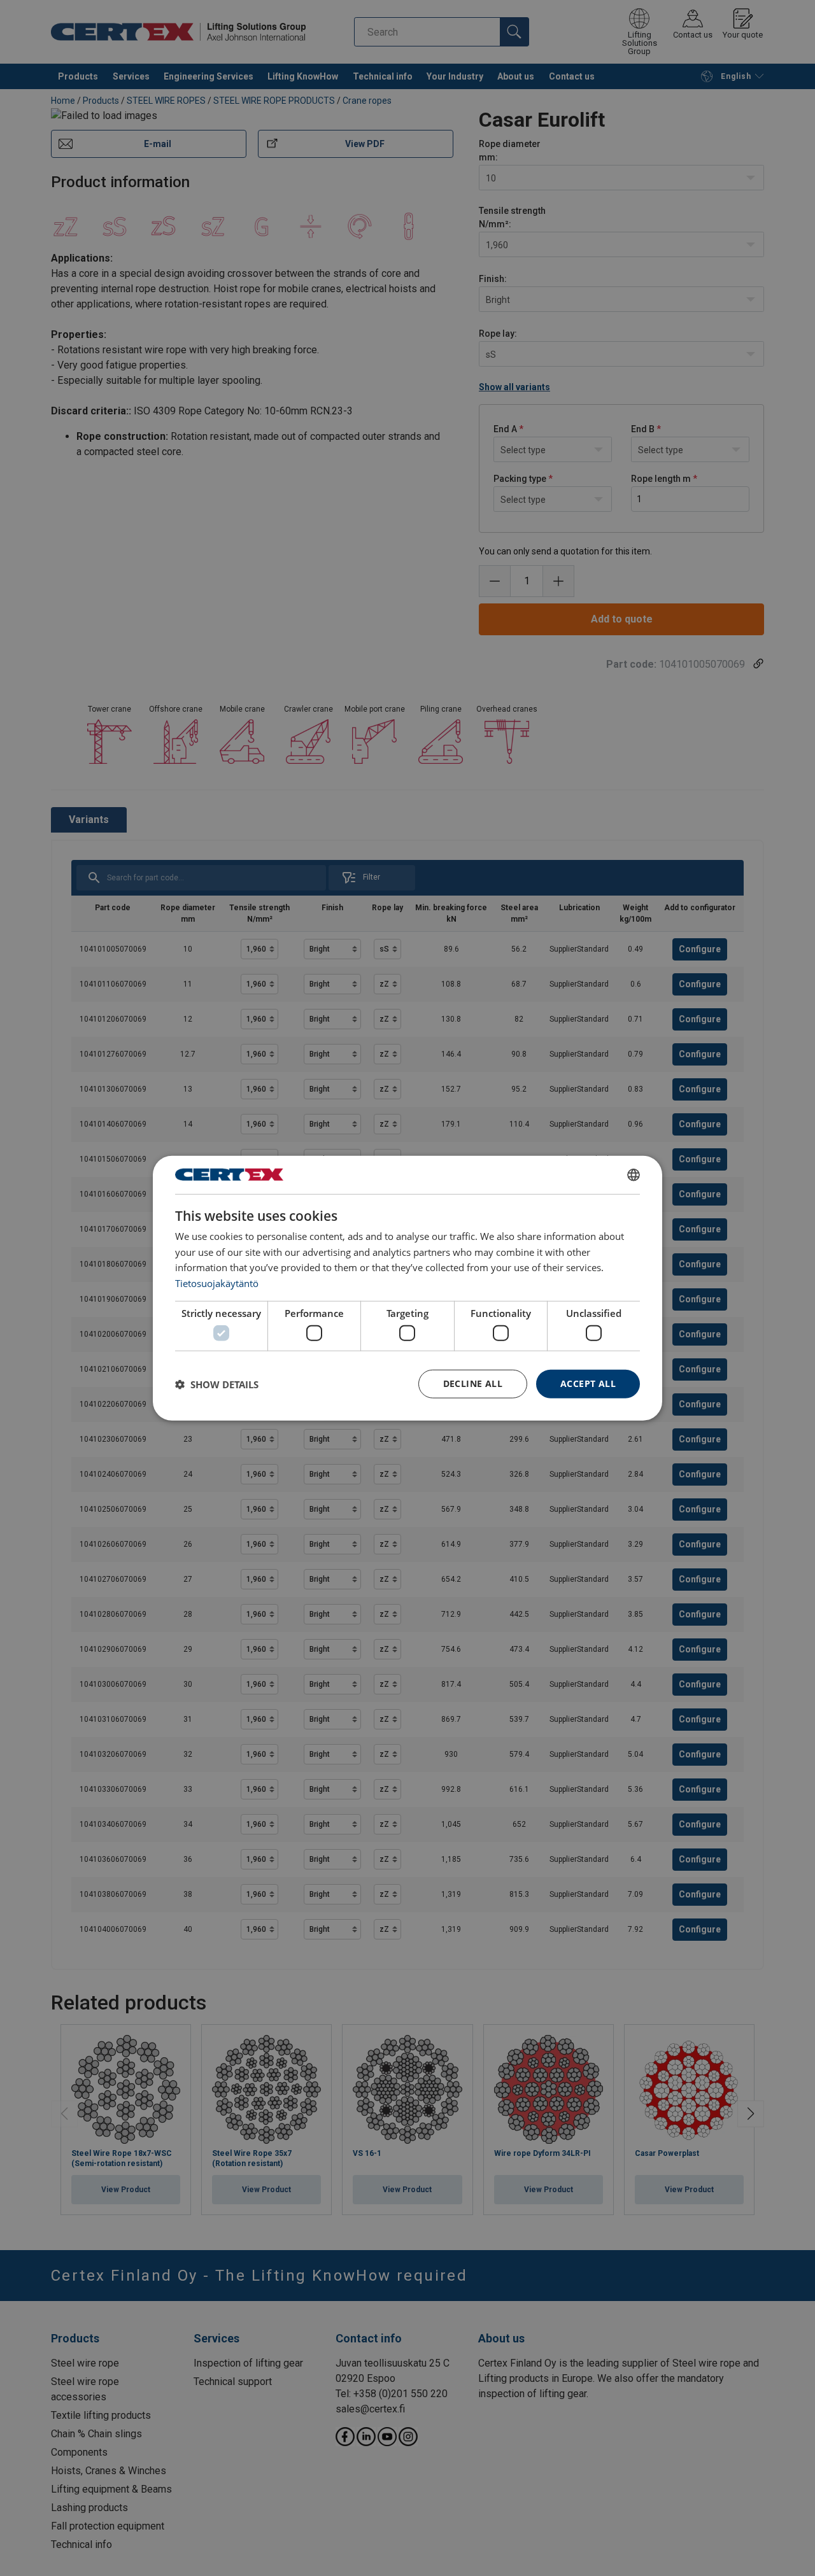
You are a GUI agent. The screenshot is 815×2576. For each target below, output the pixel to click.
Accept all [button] (588, 1383)
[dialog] (407, 1288)
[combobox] (634, 1174)
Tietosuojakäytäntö (217, 1283)
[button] (217, 1384)
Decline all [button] (473, 1383)
